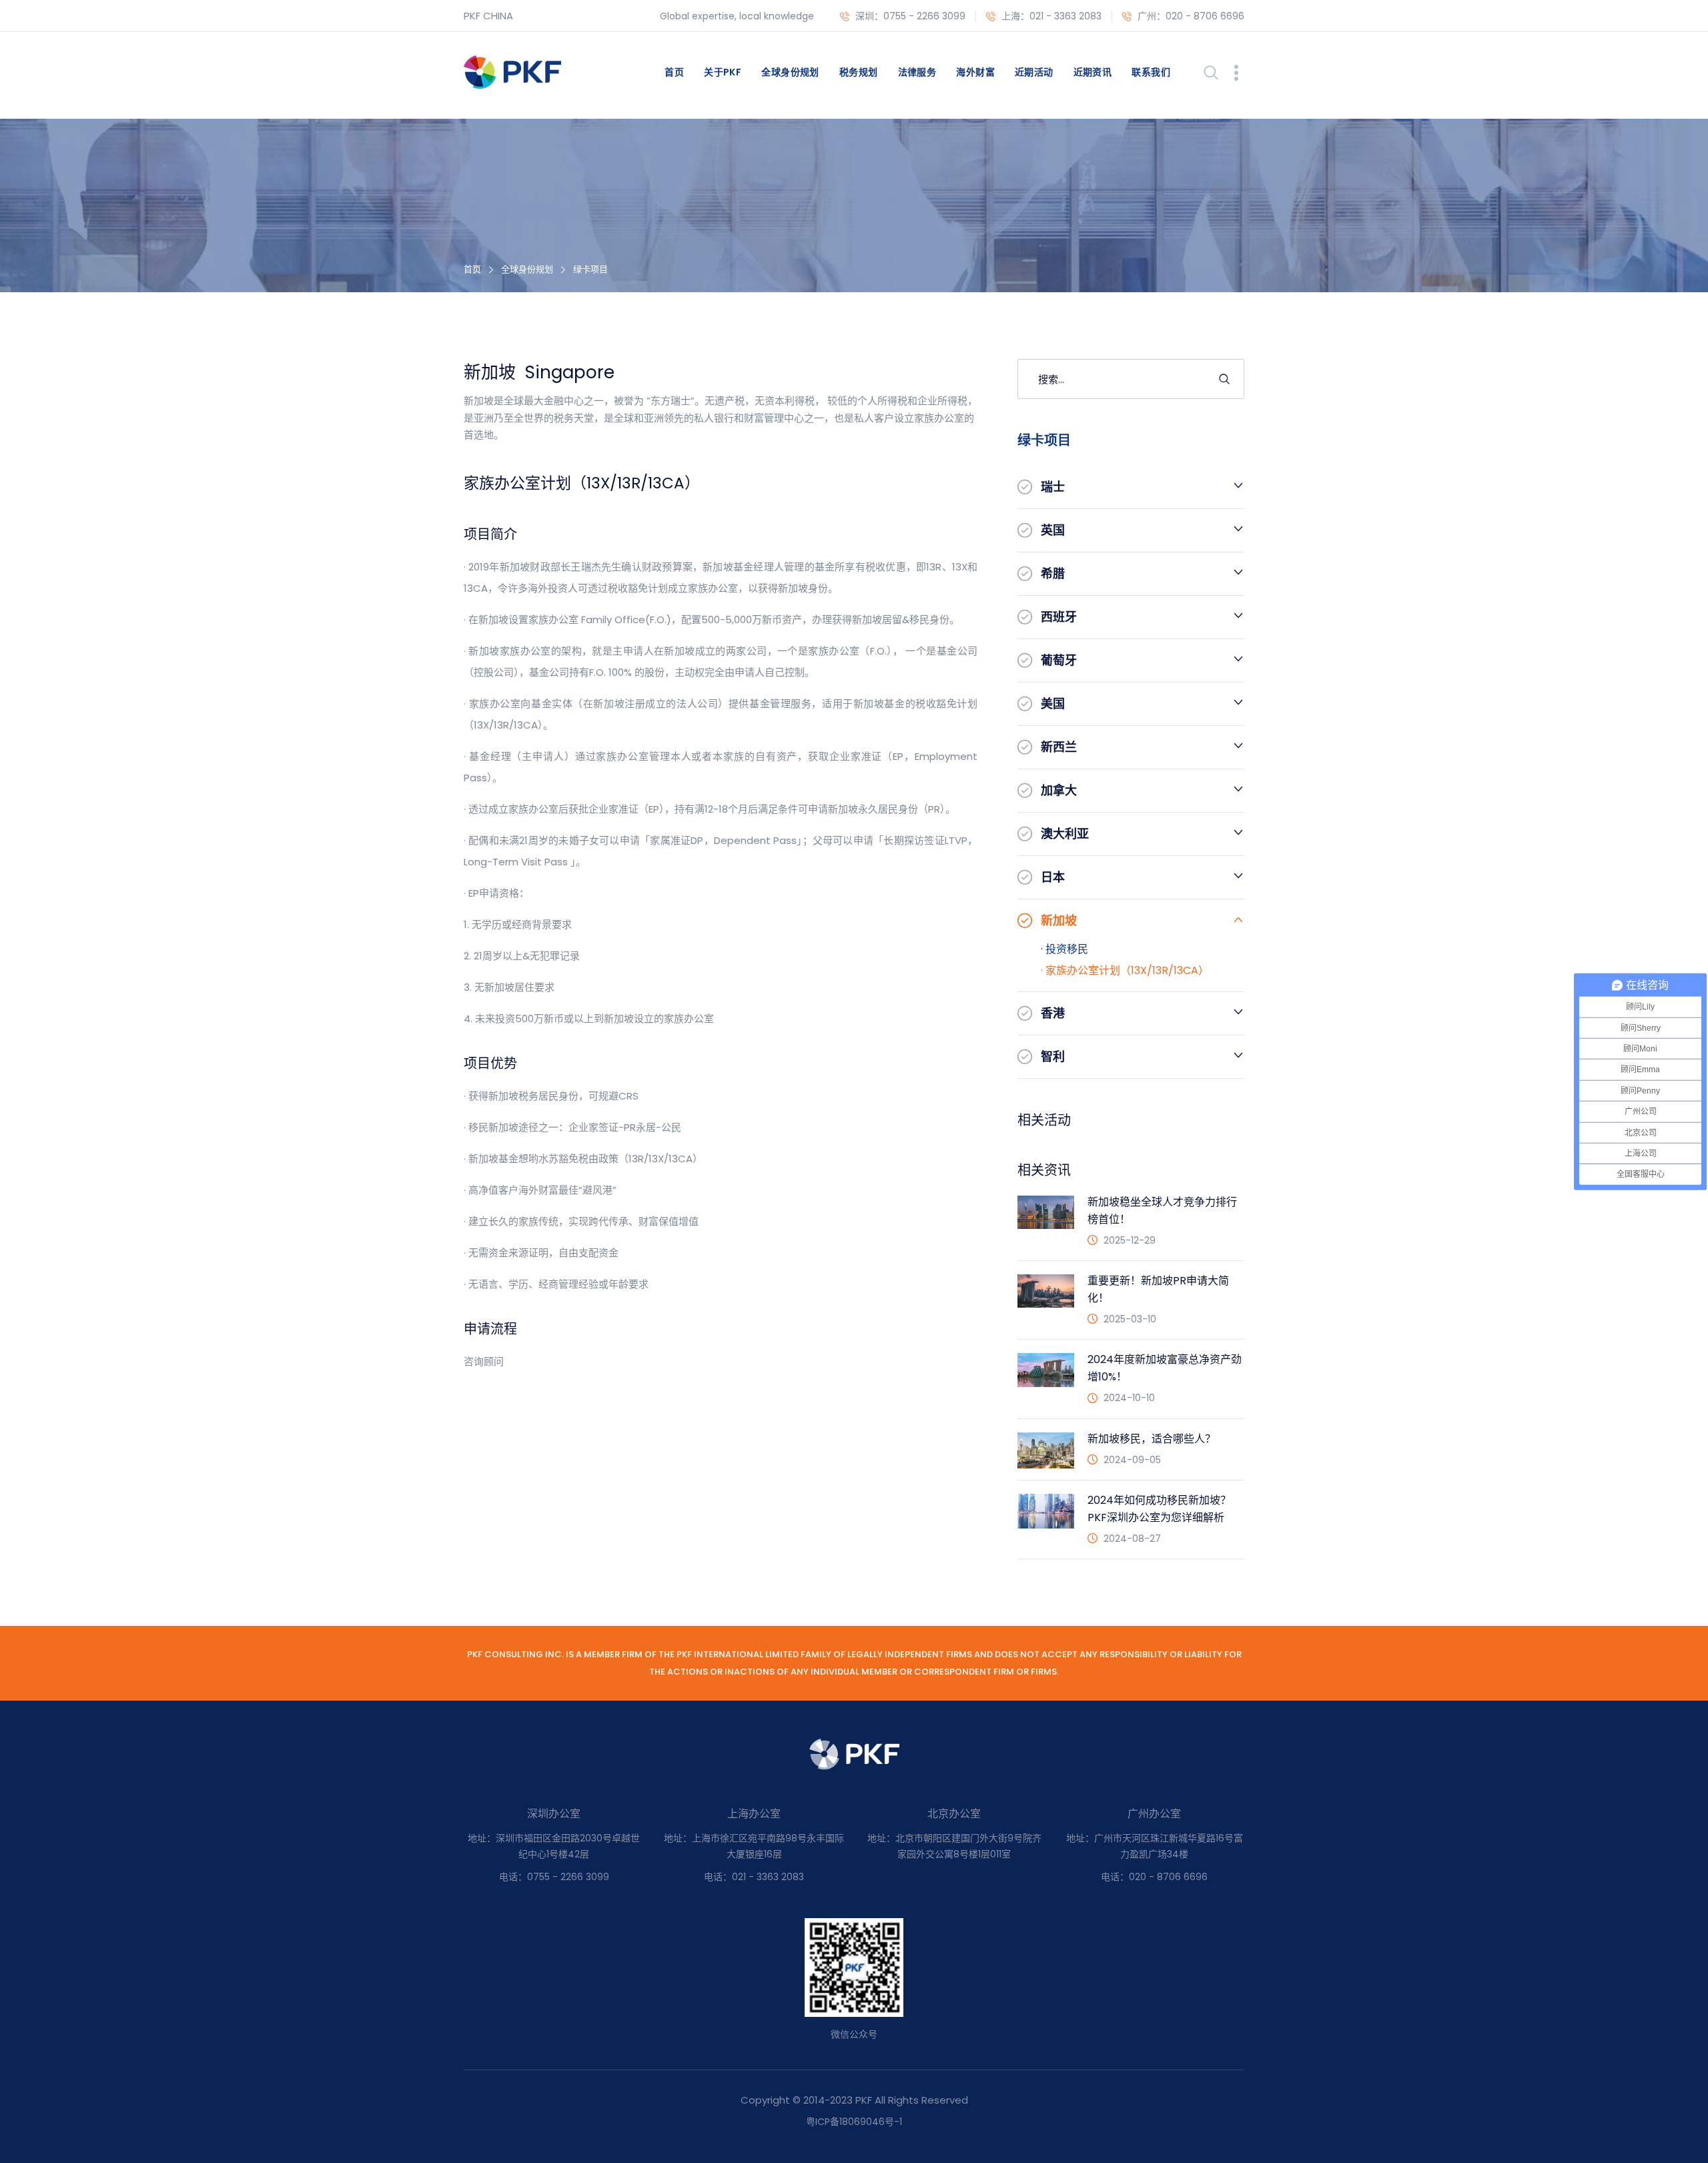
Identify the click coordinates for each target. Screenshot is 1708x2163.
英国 (1053, 530)
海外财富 (975, 72)
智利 (1053, 1056)
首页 (674, 72)
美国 (1053, 704)
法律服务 (917, 72)
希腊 (1053, 573)
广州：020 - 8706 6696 (1190, 16)
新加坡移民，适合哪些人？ (1152, 1439)
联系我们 (1151, 72)
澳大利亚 (1065, 834)
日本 (1053, 877)
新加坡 (1059, 920)
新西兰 (1059, 747)
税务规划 (859, 72)
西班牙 (1059, 617)
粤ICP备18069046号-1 (854, 2122)
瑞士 (1053, 487)
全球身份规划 (790, 72)
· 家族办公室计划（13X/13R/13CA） (1125, 970)
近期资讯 (1093, 72)
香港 (1053, 1013)
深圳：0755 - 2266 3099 (909, 16)
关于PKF (723, 72)
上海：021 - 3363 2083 (1050, 16)
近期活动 (1034, 72)
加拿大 (1059, 790)
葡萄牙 (1059, 660)
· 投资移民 (1064, 949)
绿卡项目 (590, 269)
